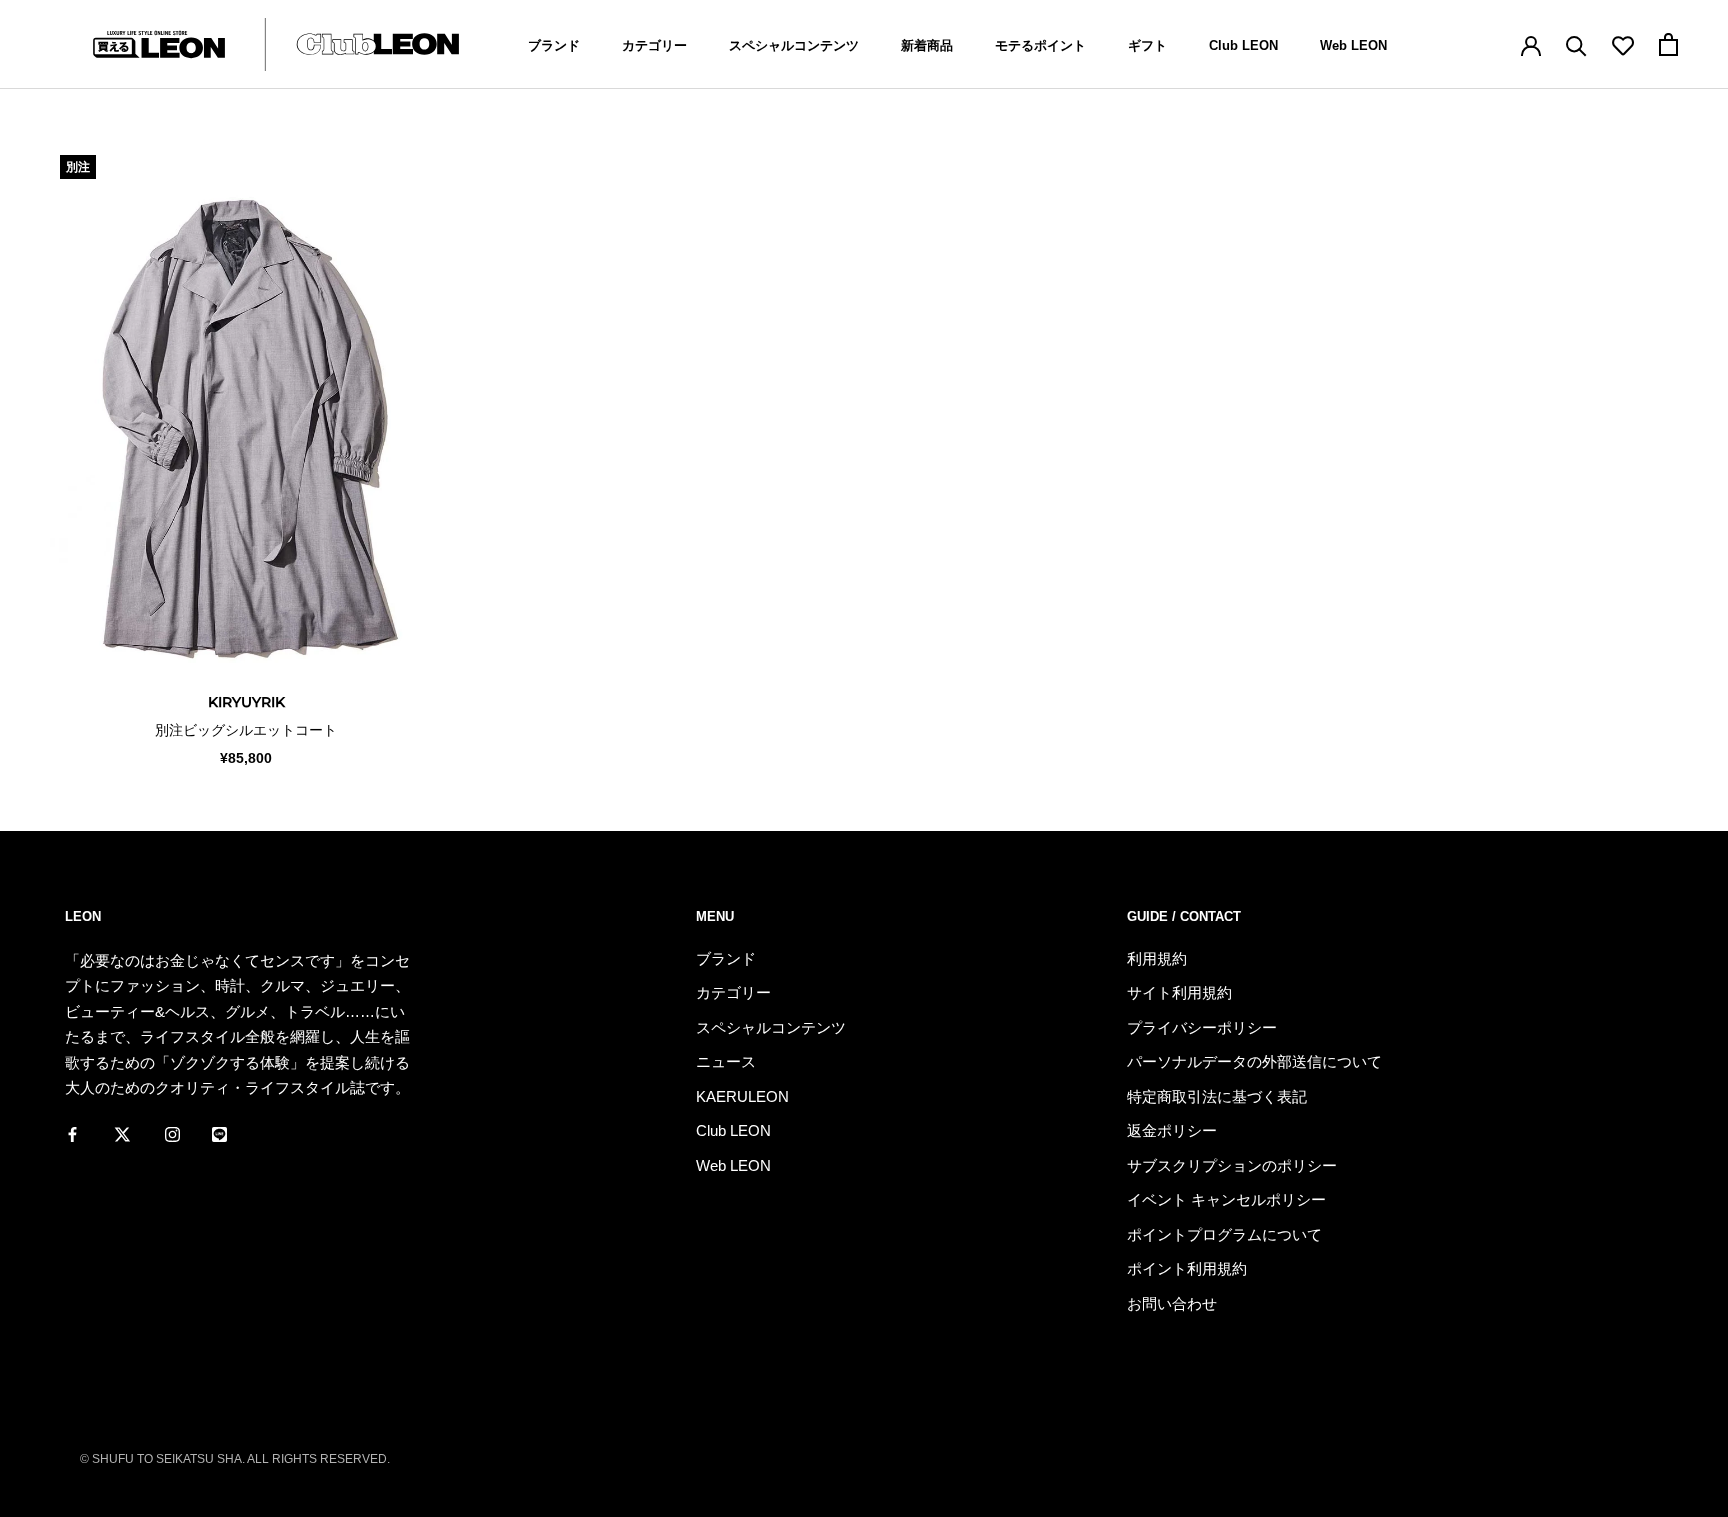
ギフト (1147, 45)
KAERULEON (742, 1096)
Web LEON (1353, 45)
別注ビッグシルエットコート (246, 730)
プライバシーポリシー (1202, 1027)
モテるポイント (1040, 45)
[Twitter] (122, 1134)
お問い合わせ (1172, 1303)
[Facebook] (72, 1134)
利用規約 (1157, 958)
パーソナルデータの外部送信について (1254, 1061)
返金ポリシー (1172, 1130)
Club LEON (1243, 45)
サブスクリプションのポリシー (1232, 1165)
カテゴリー (654, 45)
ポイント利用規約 (1187, 1268)
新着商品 (927, 45)
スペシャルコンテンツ (794, 45)
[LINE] (219, 1134)
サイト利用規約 (1179, 992)
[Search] (1576, 44)
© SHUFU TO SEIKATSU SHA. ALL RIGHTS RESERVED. (235, 1459)
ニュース (726, 1061)
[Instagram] (172, 1134)
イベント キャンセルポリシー (1226, 1199)
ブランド (554, 45)
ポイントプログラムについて (1224, 1234)
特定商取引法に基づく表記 (1217, 1096)
